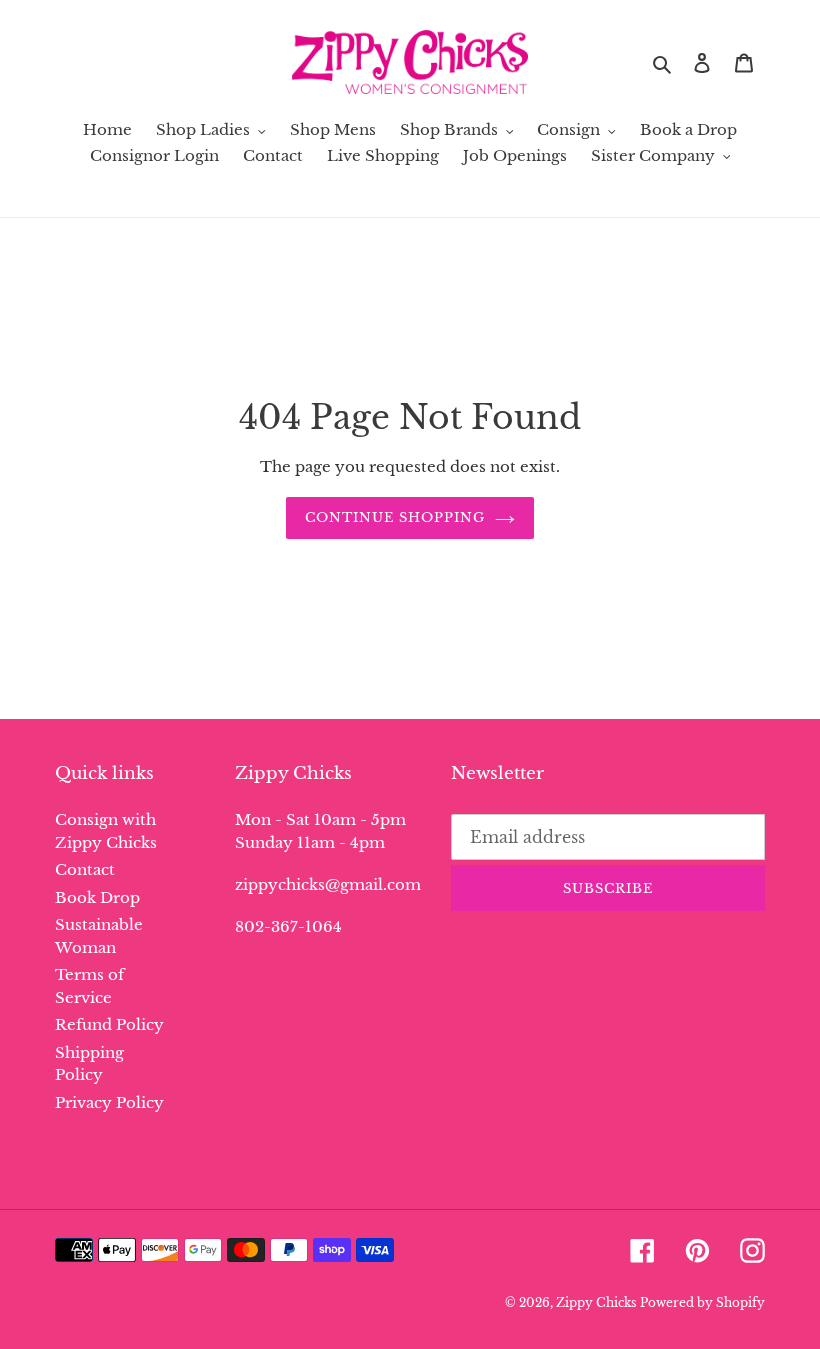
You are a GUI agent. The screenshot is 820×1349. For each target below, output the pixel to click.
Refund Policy (109, 1024)
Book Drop (97, 897)
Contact (85, 869)
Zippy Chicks (596, 1302)
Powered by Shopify (702, 1302)
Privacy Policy (109, 1102)
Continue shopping (395, 517)
